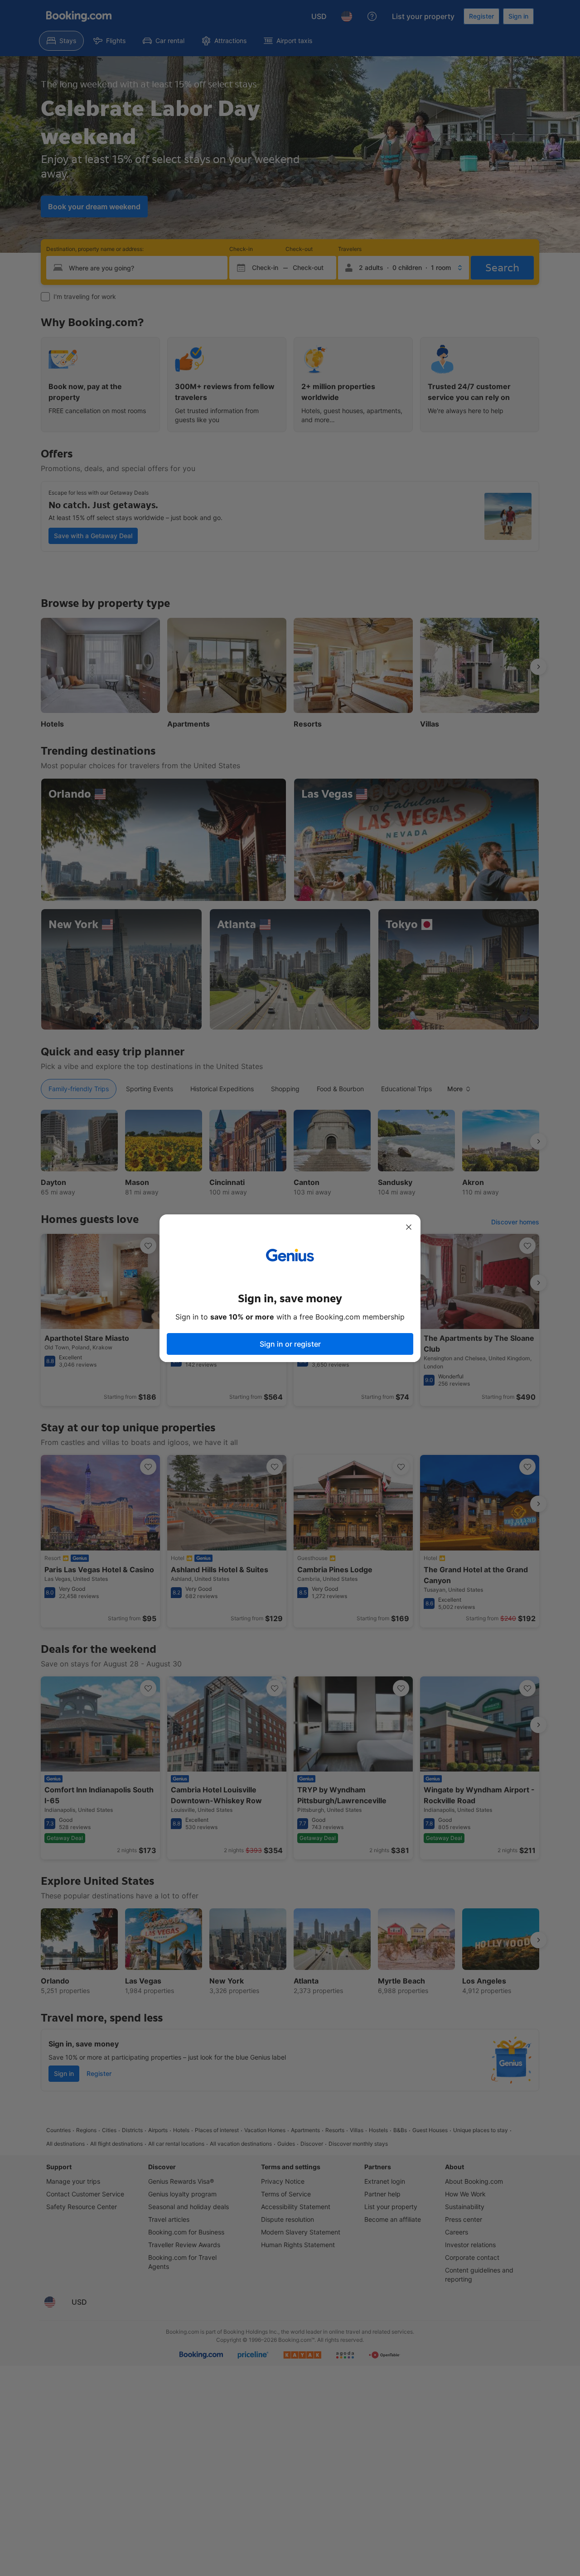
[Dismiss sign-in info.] (409, 1227)
